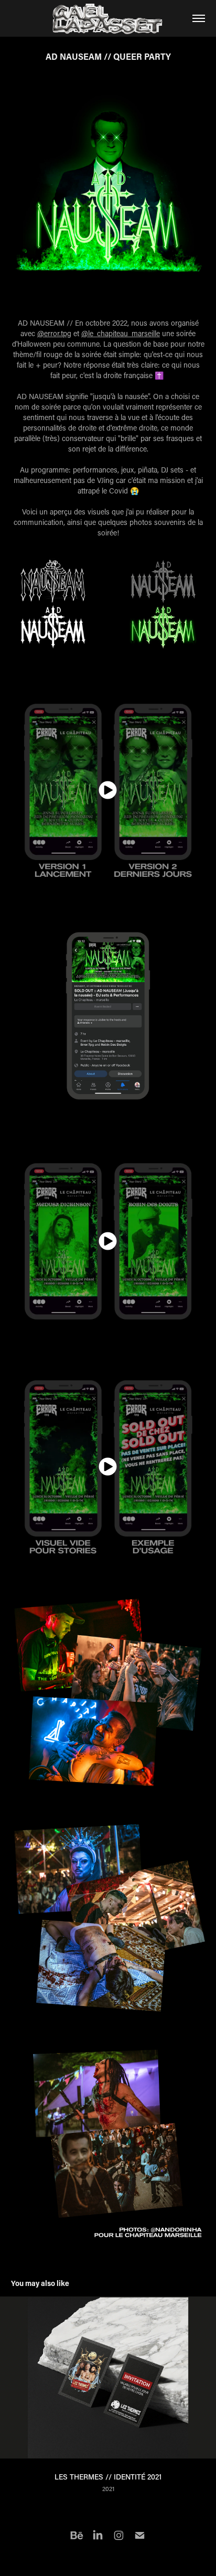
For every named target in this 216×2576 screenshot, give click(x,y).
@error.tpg (54, 333)
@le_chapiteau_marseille (121, 333)
